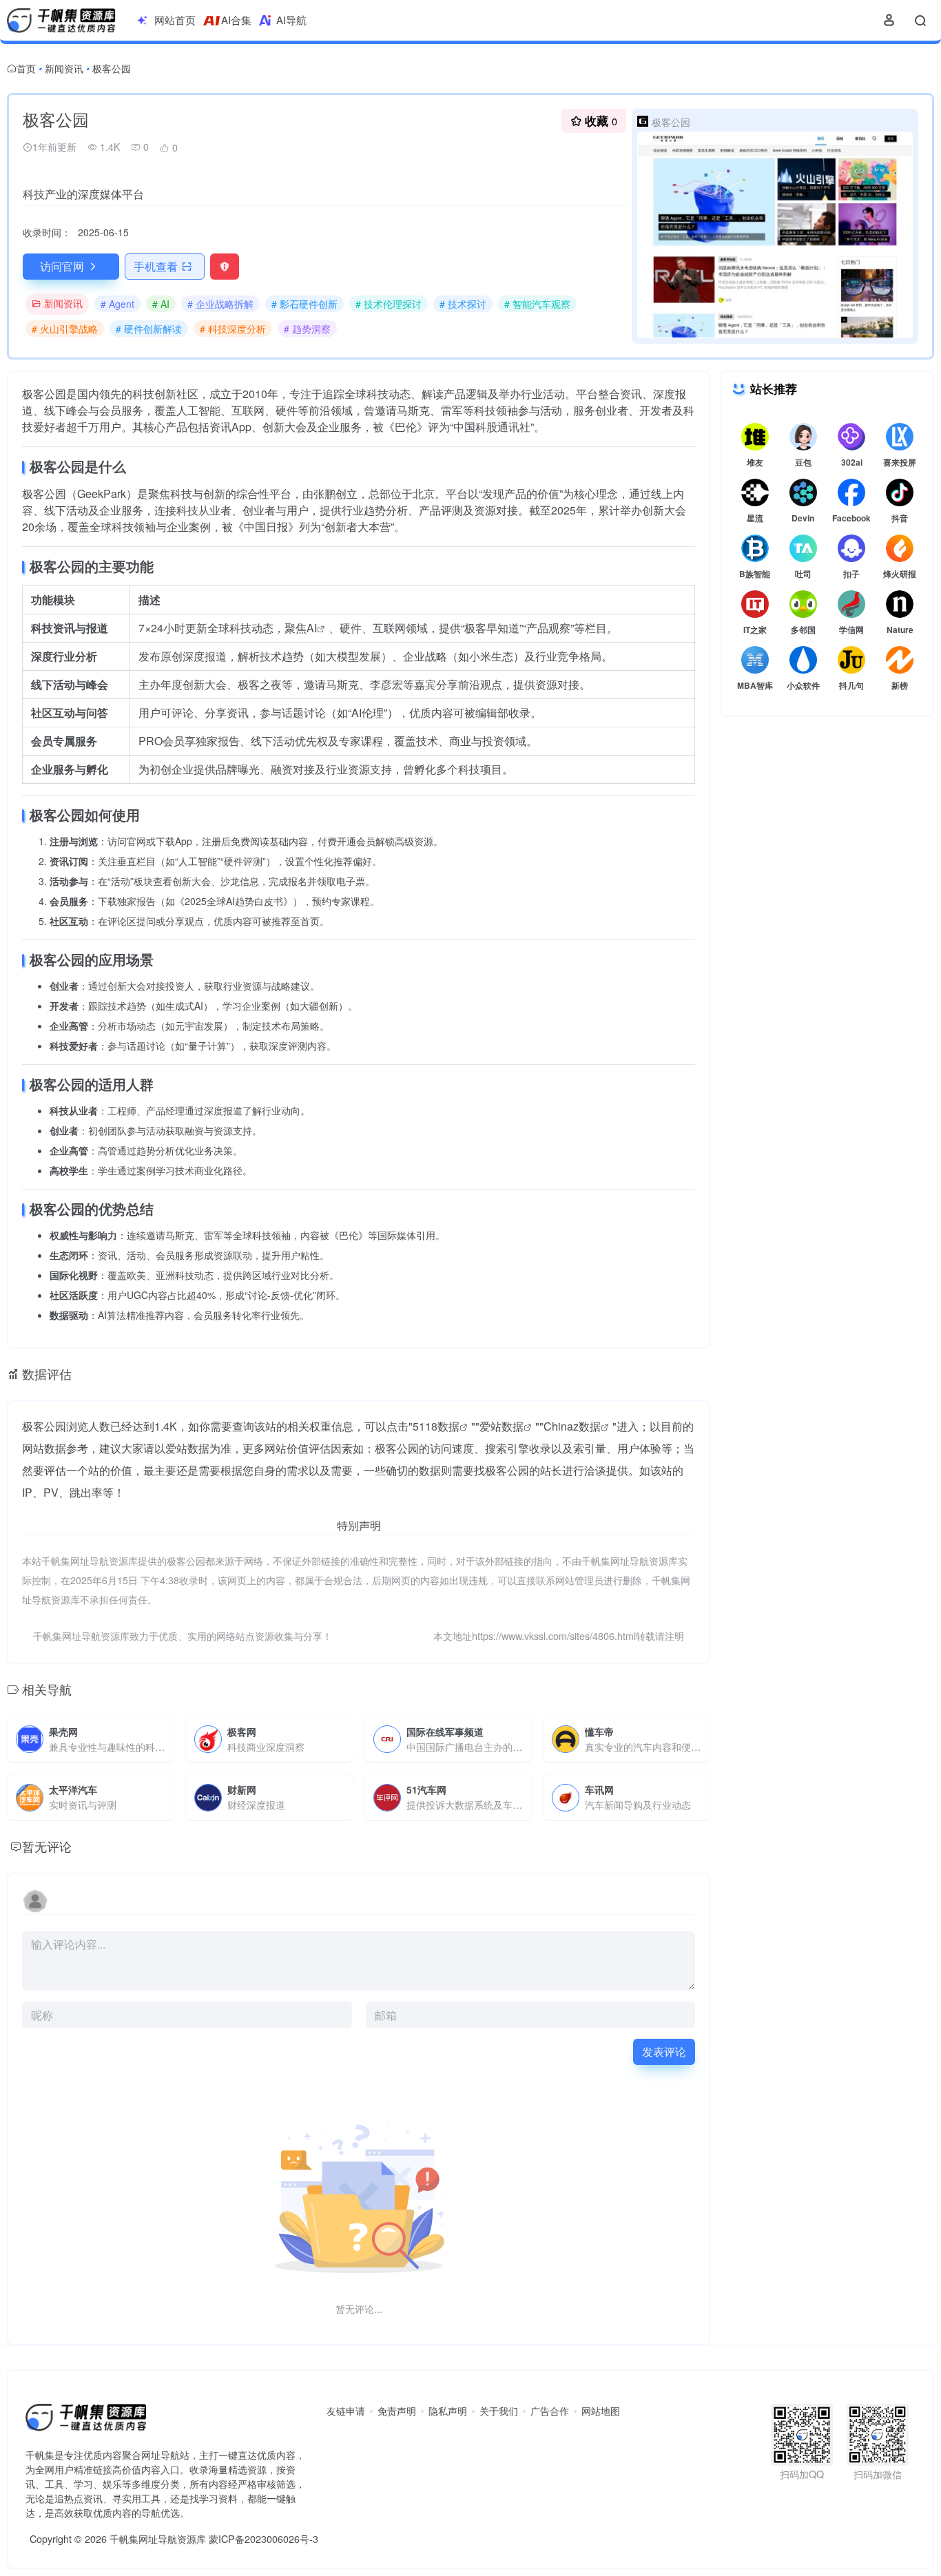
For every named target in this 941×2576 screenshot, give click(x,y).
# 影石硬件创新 (304, 304)
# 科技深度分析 (233, 329)
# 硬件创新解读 (149, 329)
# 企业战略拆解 (220, 304)
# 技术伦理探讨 (389, 304)
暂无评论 (47, 1846)
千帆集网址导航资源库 (158, 2538)
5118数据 (436, 1426)
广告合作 (550, 2411)
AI (312, 628)
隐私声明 (448, 2411)
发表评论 (664, 2052)
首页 (26, 68)
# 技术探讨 (463, 304)
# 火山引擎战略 (65, 329)
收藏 (601, 121)
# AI (161, 304)
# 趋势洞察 (307, 329)
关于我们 (499, 2411)
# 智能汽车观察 (537, 304)
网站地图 (601, 2411)
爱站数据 (501, 1426)
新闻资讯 (64, 68)
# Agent (117, 304)
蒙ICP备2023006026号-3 (263, 2538)
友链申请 (346, 2411)
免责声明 (397, 2411)
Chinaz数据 (572, 1426)
